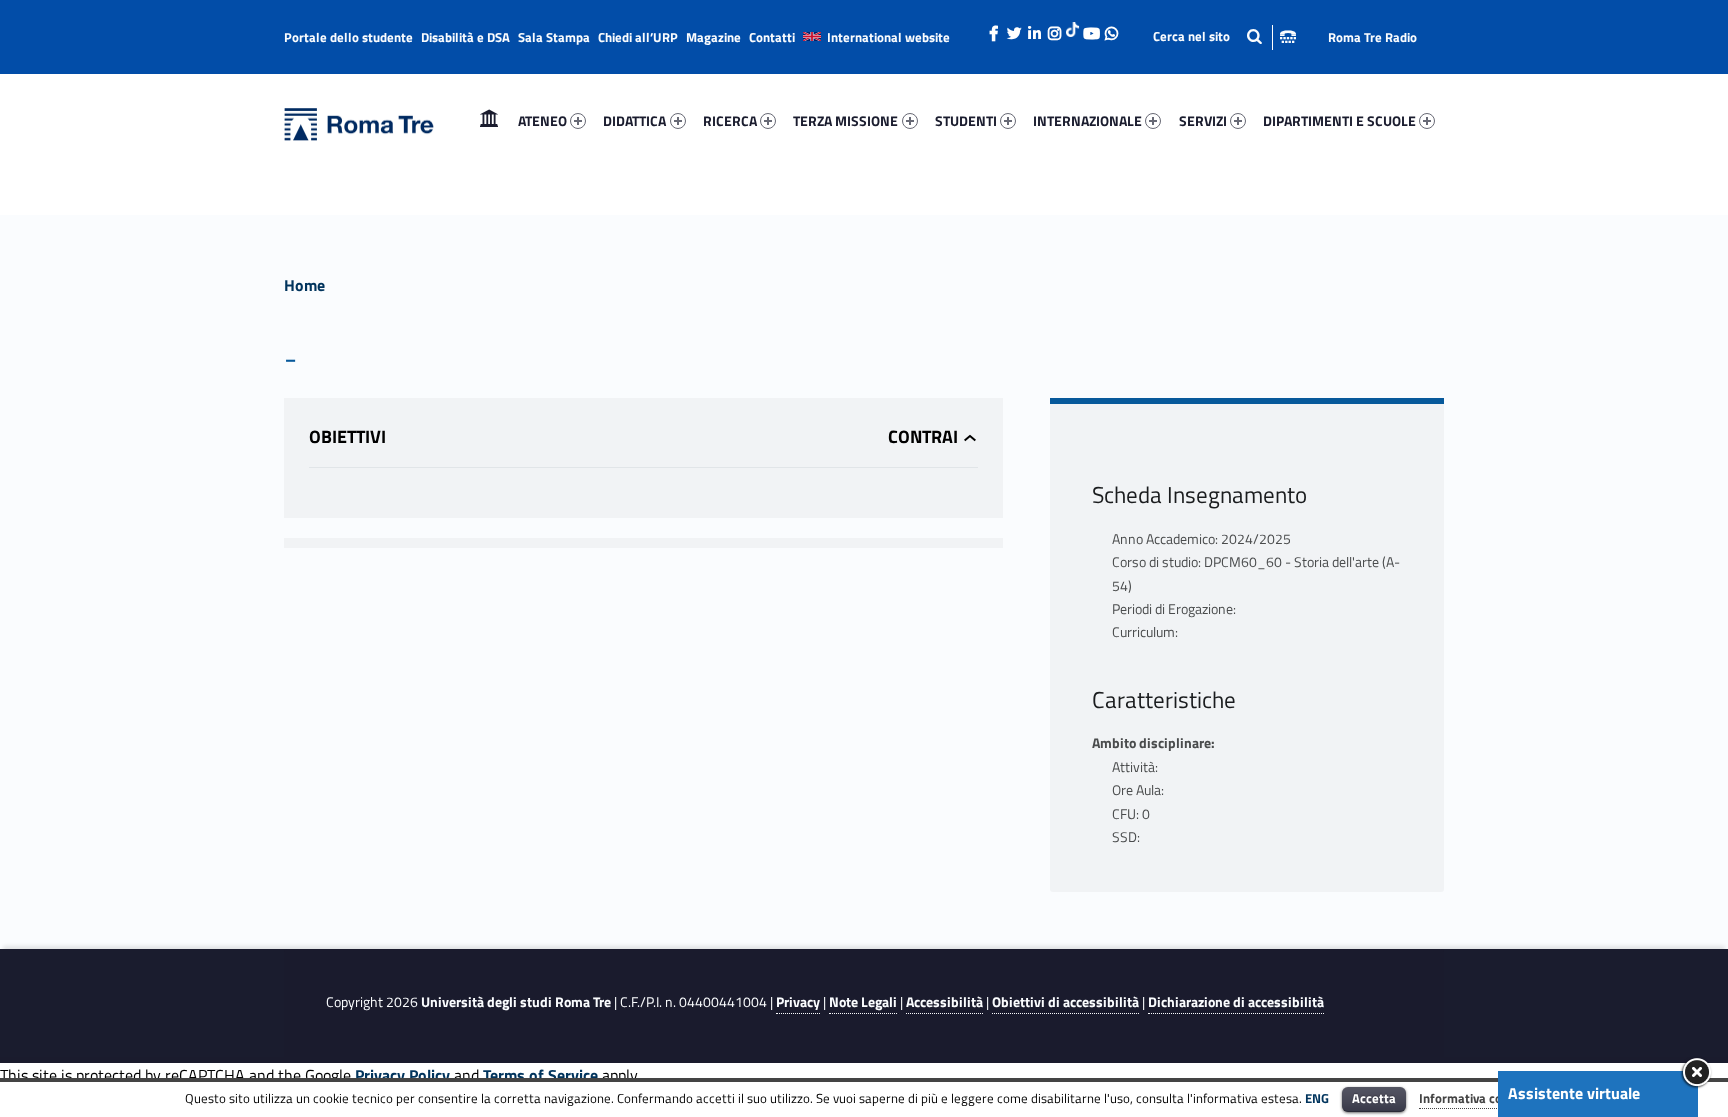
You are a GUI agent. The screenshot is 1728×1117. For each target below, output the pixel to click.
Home (489, 120)
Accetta (1374, 1098)
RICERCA (730, 120)
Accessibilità (944, 1002)
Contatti (772, 37)
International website (888, 37)
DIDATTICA (634, 120)
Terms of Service (540, 1075)
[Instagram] (1054, 28)
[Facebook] (994, 28)
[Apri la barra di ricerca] (1224, 36)
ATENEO (542, 120)
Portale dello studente (348, 37)
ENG (1317, 1098)
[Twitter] (1014, 28)
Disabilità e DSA (465, 37)
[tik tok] (1072, 27)
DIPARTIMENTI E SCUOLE (1339, 120)
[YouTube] (1091, 28)
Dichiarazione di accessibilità (1236, 1002)
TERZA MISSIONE (845, 120)
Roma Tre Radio (1372, 37)
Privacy (798, 1002)
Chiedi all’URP (638, 37)
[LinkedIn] (1034, 28)
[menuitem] (489, 121)
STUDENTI (966, 120)
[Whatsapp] (1111, 28)
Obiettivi (347, 436)
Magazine (713, 37)
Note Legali (863, 1002)
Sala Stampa (554, 37)
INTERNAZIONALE (1087, 120)
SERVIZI (1203, 120)
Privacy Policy (402, 1075)
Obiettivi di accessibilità (1065, 1002)
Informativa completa (1481, 1098)
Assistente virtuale (1574, 1093)
